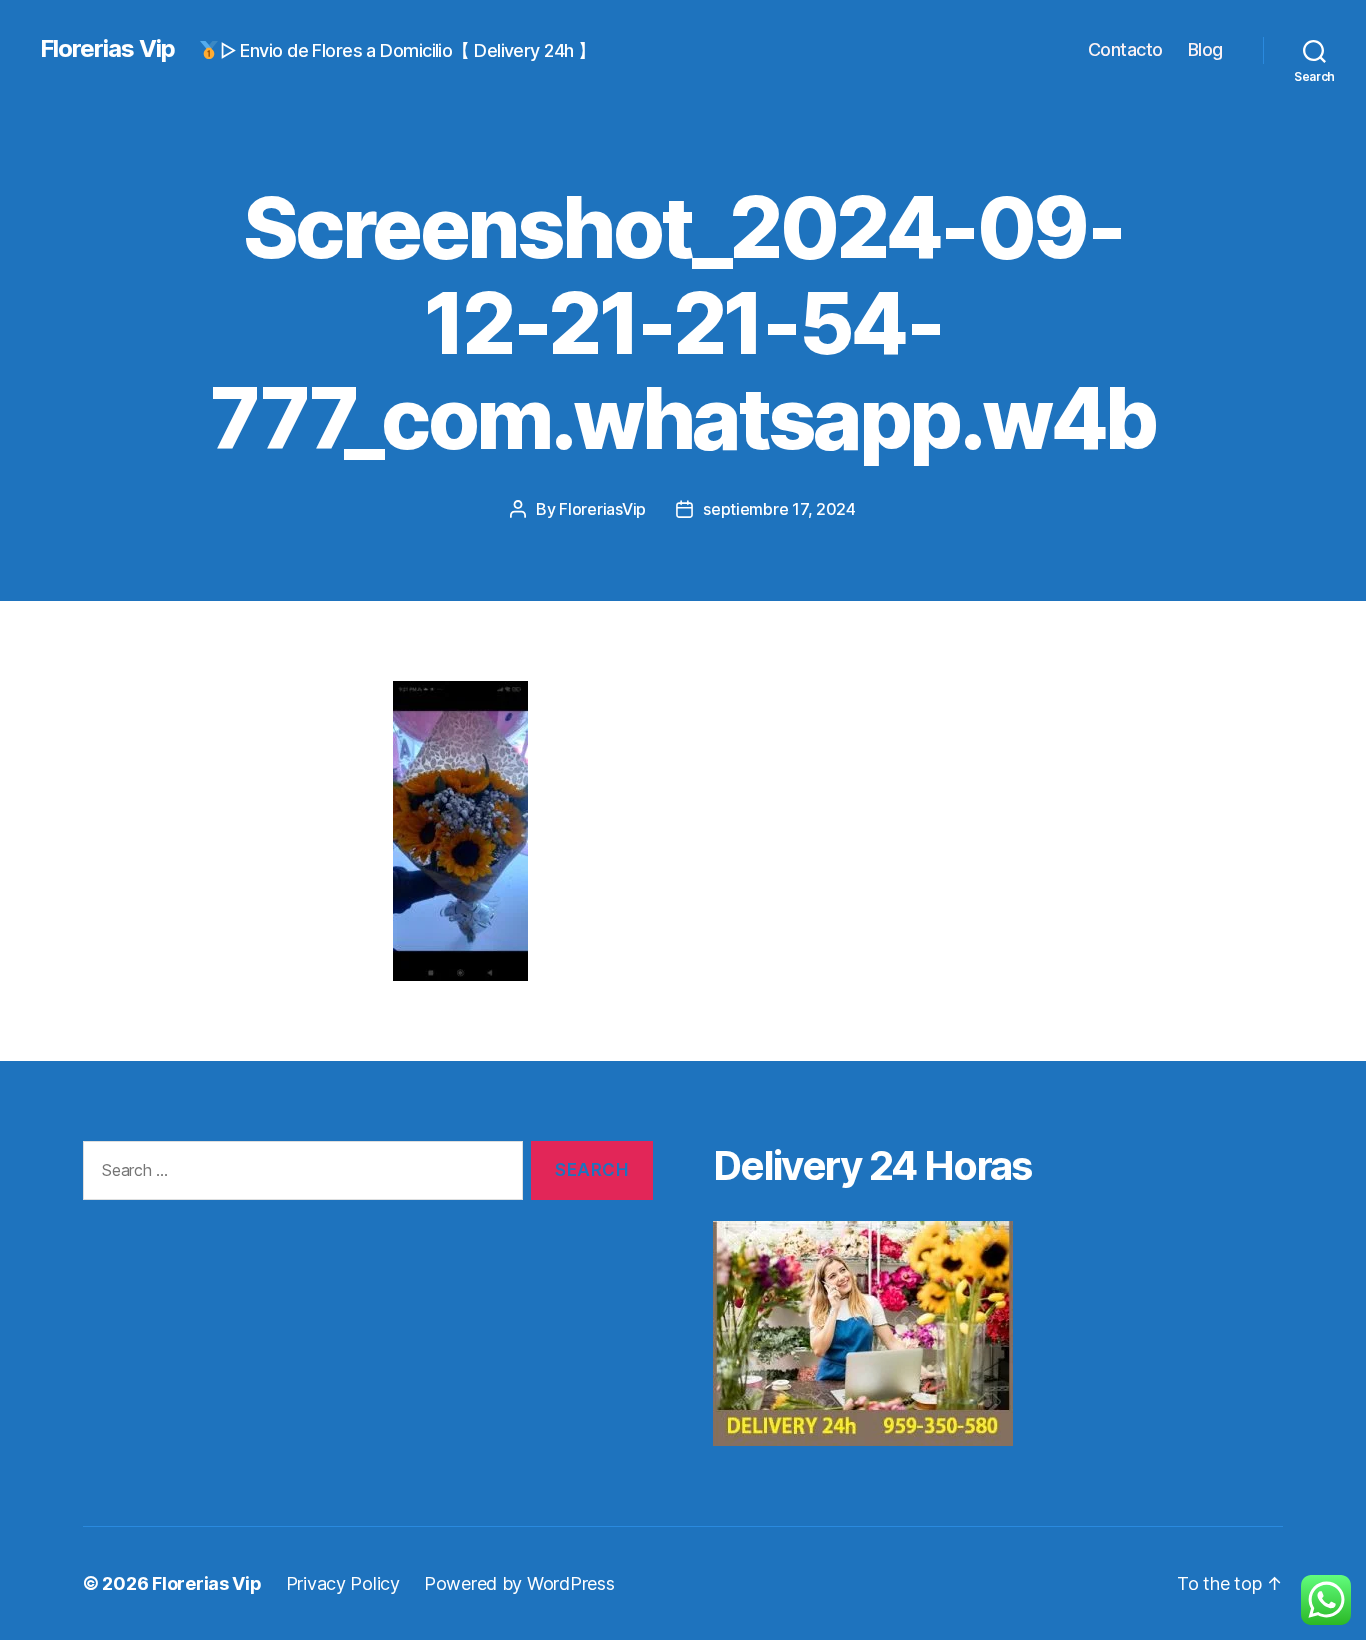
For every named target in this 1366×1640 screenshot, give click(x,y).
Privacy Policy (343, 1583)
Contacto (1125, 49)
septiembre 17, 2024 (779, 509)
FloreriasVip (602, 509)
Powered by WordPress (519, 1583)
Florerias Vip (107, 49)
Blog (1205, 49)
